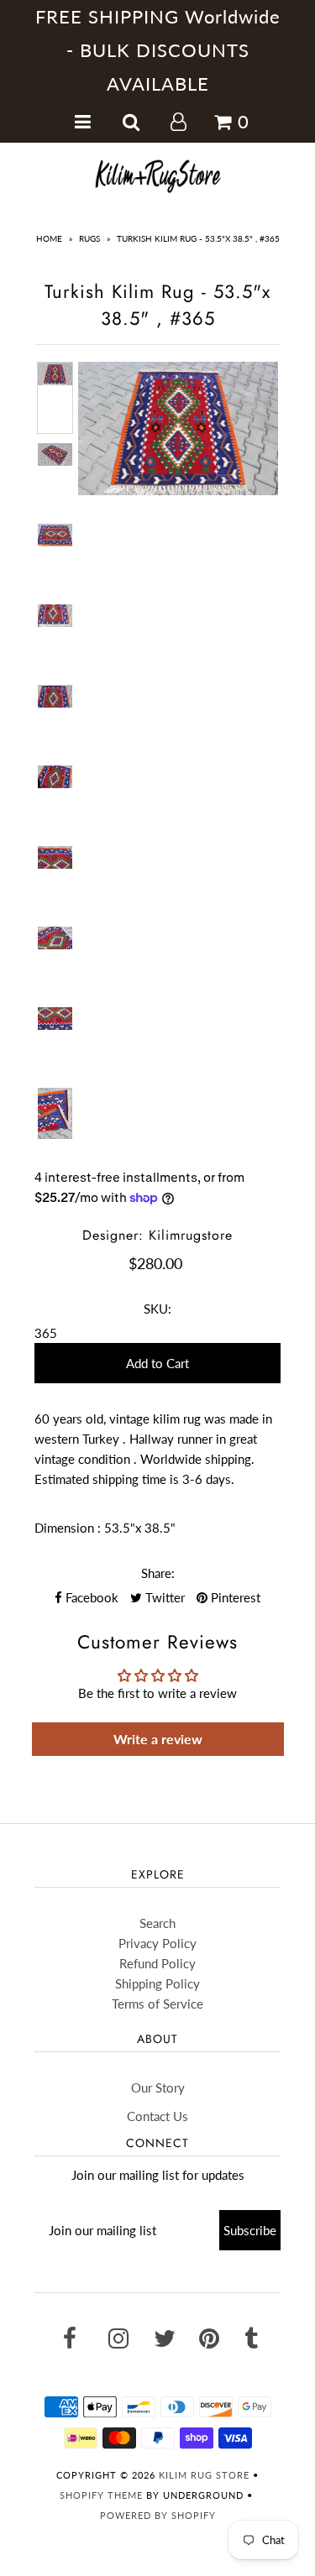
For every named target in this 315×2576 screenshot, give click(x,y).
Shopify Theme (101, 2495)
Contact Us (157, 2116)
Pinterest (234, 1597)
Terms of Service (157, 2004)
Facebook (90, 1597)
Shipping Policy (157, 1983)
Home (49, 238)
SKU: (157, 1309)
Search (157, 1923)
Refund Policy (157, 1963)
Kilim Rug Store (204, 2475)
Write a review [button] (158, 1739)
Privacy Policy (157, 1943)
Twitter (163, 1597)
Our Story (158, 2087)
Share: (158, 1573)
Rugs (89, 238)
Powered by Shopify (158, 2515)
